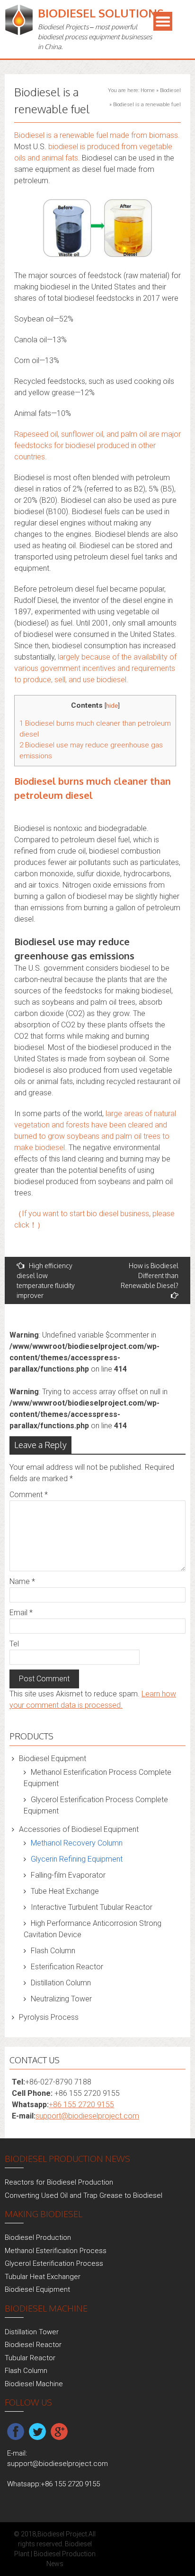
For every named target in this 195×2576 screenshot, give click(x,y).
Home (148, 90)
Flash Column (53, 1951)
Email (21, 1613)
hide (112, 705)
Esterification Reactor (67, 1967)
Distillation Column (61, 1983)
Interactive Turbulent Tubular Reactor (92, 1907)
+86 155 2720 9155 (81, 2105)
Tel (14, 1644)
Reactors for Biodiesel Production (59, 2182)
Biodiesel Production (38, 2237)
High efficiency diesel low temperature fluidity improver (46, 1280)
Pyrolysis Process (49, 2017)
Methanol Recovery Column (77, 1843)
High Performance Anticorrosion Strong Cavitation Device (93, 1929)
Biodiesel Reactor (33, 2345)
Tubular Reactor (30, 2358)
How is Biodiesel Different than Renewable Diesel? (150, 1275)
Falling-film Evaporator (68, 1875)
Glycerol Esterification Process (54, 2263)
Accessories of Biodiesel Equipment (79, 1829)
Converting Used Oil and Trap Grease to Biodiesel (84, 2195)
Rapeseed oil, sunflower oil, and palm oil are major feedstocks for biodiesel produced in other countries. (97, 445)
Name (22, 1581)
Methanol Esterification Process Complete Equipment (97, 1778)
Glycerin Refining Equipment (77, 1859)
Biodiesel (170, 90)
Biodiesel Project (62, 2534)
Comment (29, 1495)
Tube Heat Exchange (65, 1891)
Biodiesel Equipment (53, 1758)
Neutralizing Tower (61, 1999)
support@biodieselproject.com (87, 2116)
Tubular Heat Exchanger (43, 2277)
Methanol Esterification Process (56, 2251)
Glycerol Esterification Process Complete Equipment (96, 1805)
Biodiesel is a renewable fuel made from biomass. (97, 135)
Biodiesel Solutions (101, 13)
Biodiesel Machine (34, 2384)
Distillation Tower (32, 2332)
